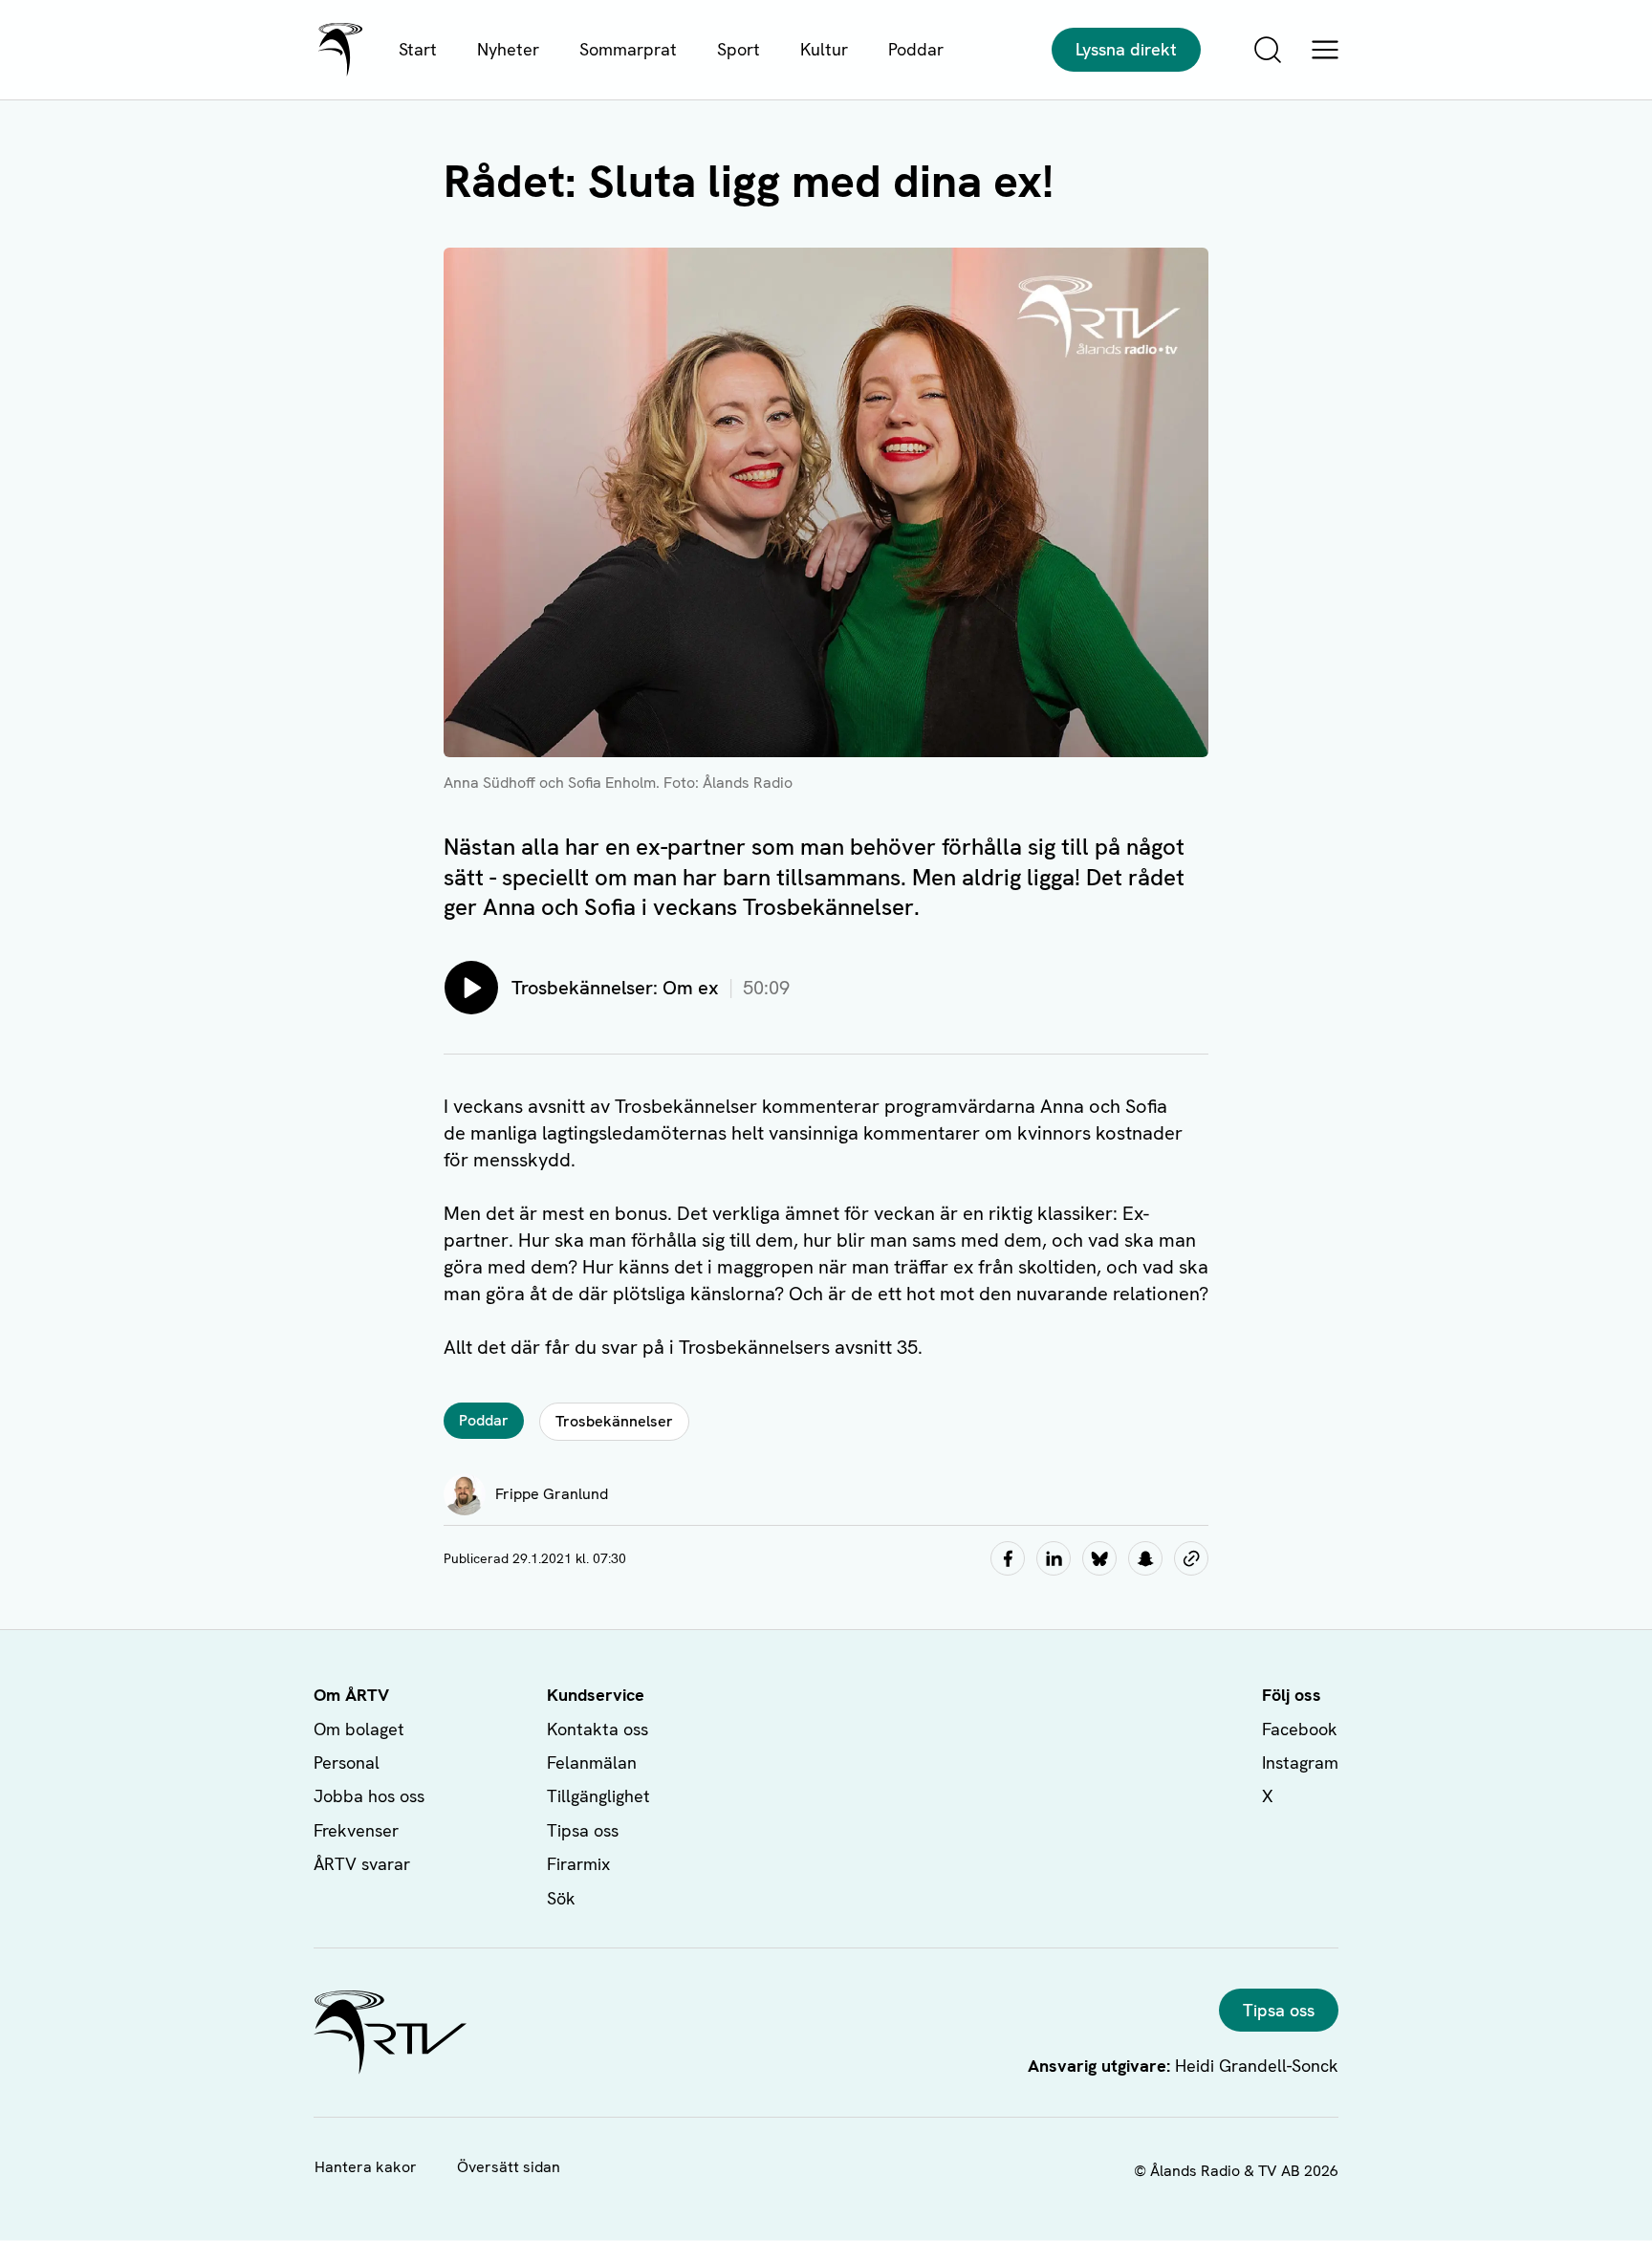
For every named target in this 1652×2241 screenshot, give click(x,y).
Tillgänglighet (598, 1796)
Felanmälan (592, 1762)
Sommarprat (628, 49)
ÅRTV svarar (362, 1864)
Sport (739, 49)
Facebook (1300, 1729)
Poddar (916, 49)
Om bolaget (359, 1729)
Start (418, 49)
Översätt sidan (509, 2167)
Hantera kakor (366, 2167)
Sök (561, 1898)
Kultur (824, 49)
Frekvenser (356, 1830)
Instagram (1300, 1762)
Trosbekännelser (614, 1421)
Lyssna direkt (1126, 49)
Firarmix (578, 1864)
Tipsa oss (583, 1830)
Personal (347, 1762)
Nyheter (508, 49)
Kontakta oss (598, 1729)
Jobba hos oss (369, 1796)
